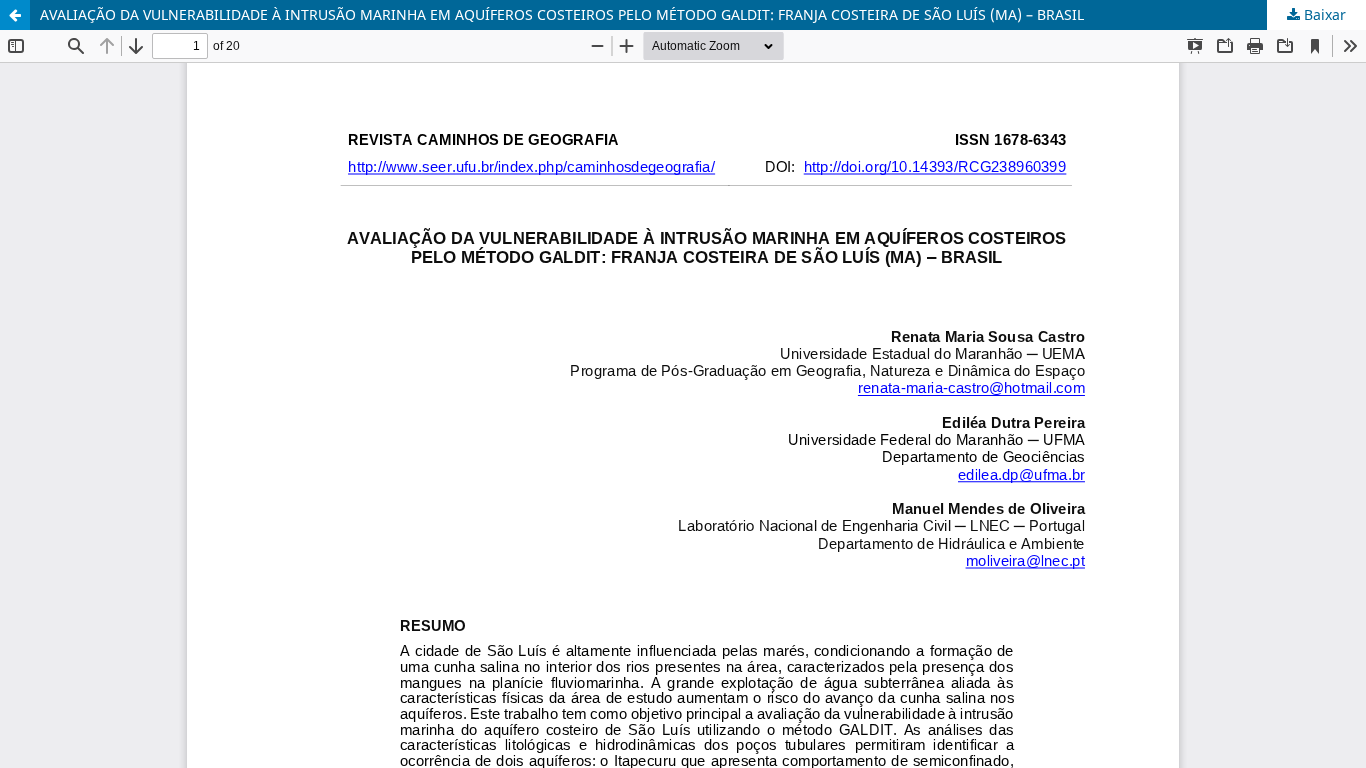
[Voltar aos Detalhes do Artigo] (15, 15)
